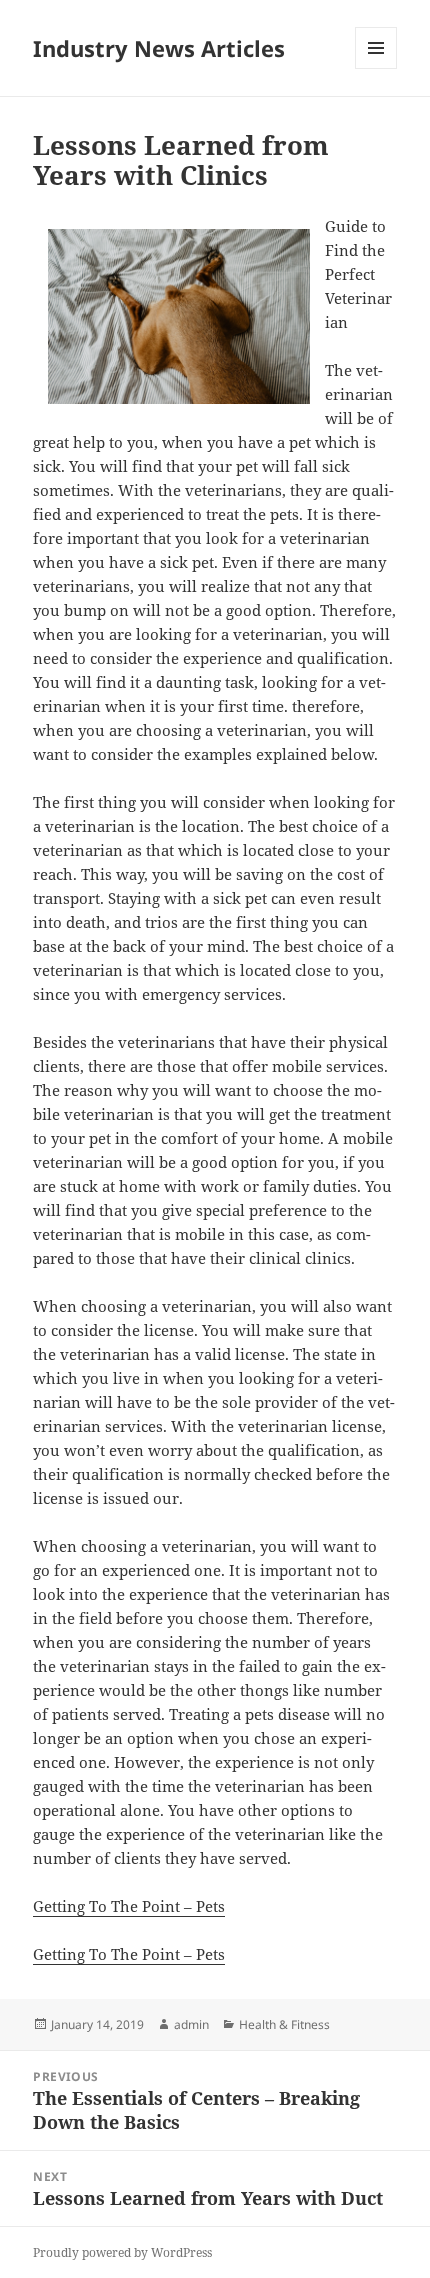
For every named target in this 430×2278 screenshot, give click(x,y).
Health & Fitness (284, 2024)
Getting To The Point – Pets (129, 1906)
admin (191, 2024)
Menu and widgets (376, 68)
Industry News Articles (159, 48)
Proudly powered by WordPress (122, 2252)
